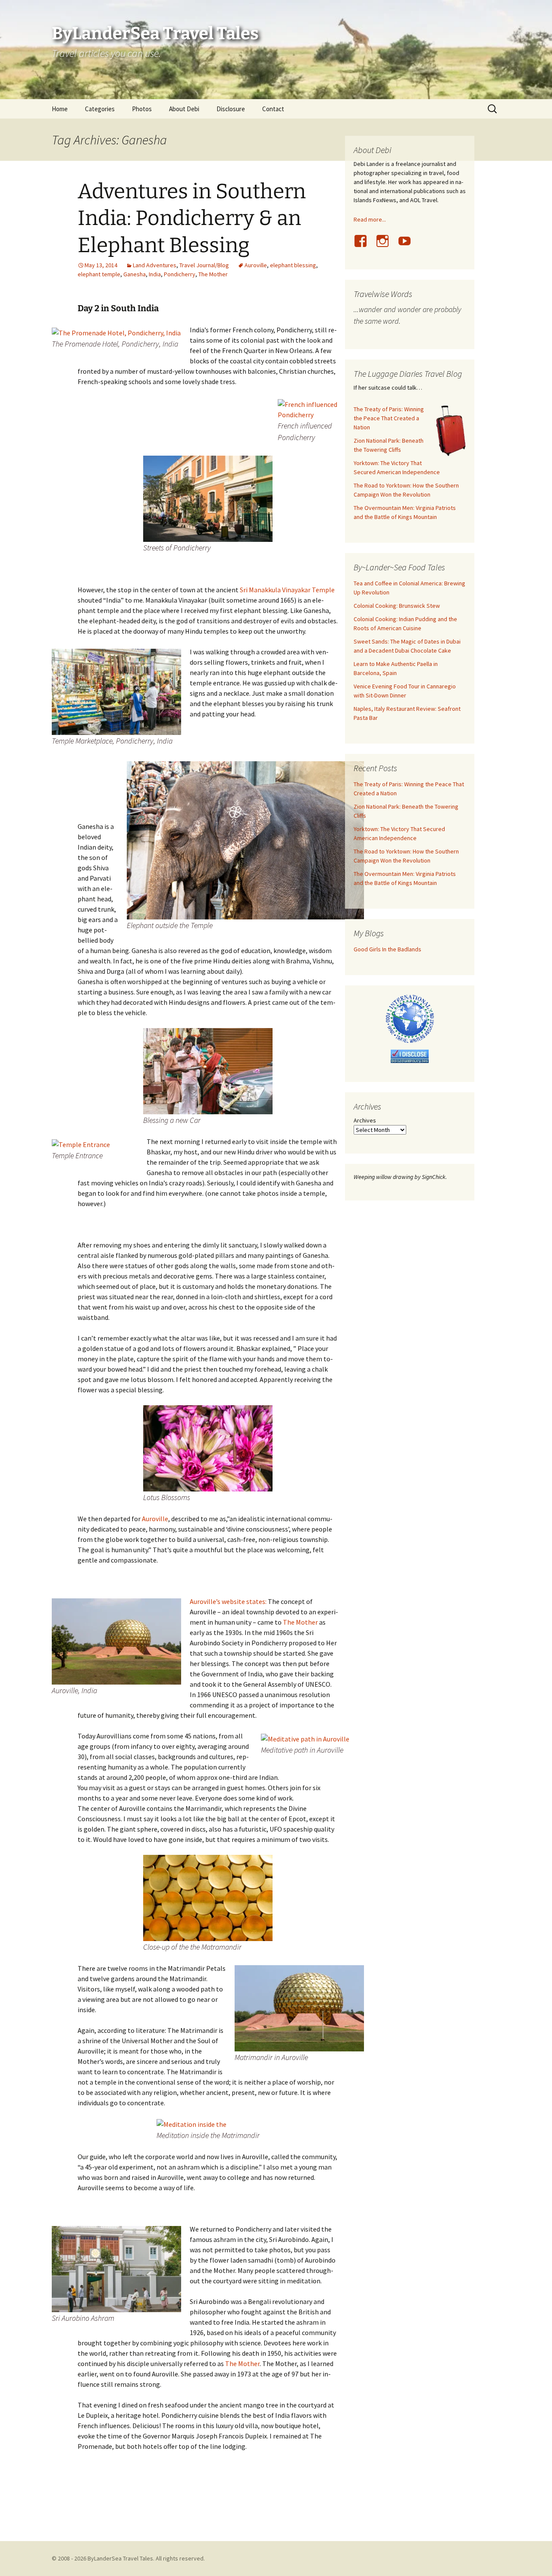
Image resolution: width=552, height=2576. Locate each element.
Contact (273, 109)
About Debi (184, 109)
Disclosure (231, 109)
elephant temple (99, 274)
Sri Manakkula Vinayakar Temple (287, 590)
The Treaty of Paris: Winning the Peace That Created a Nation (389, 418)
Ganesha (135, 274)
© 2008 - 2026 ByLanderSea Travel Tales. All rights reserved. (128, 2558)
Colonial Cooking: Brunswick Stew (397, 606)
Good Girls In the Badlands (387, 949)
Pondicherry (180, 274)
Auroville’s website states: (228, 1601)
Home (60, 109)
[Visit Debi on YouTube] (408, 246)
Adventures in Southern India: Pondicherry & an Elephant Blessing (192, 218)
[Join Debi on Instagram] (386, 246)
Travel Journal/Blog (204, 265)
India (155, 274)
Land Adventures (155, 265)
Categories (100, 109)
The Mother (213, 274)
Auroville (256, 265)
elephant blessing (293, 265)
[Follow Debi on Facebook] (364, 246)
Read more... (370, 219)
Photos (142, 109)
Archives (365, 1120)
